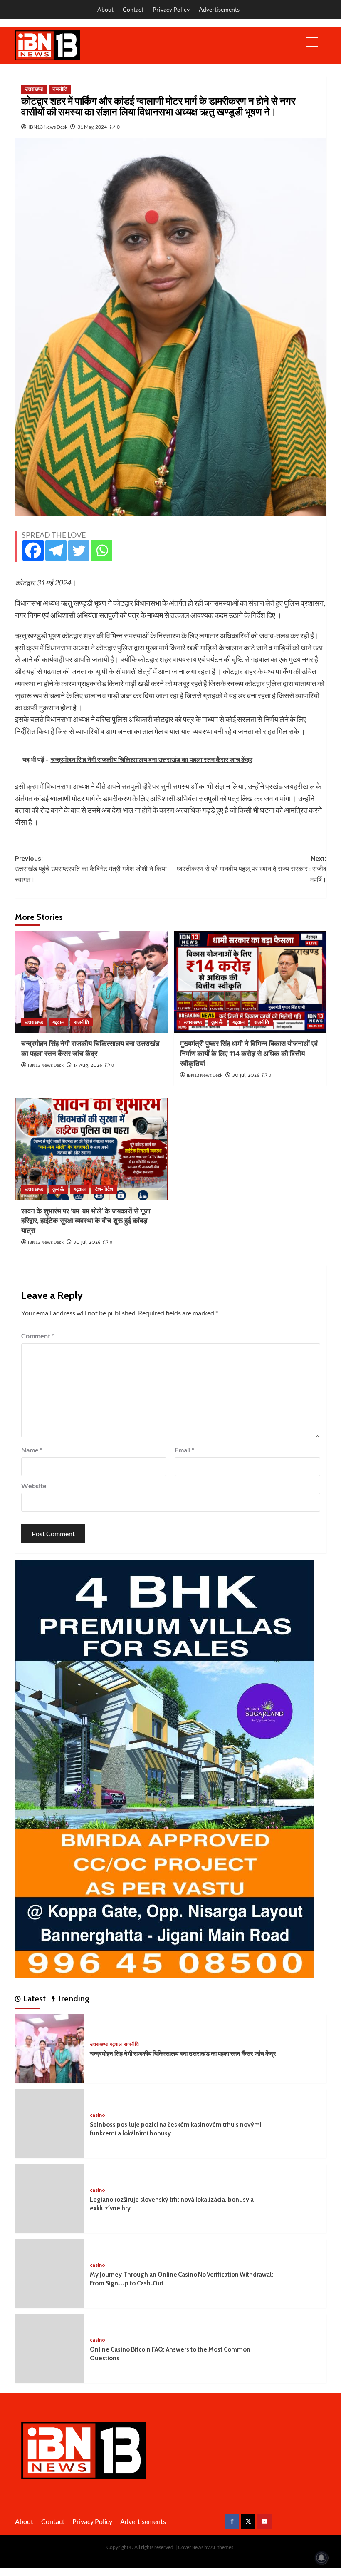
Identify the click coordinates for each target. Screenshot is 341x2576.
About (105, 9)
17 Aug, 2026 (88, 1065)
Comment (38, 1336)
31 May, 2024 (92, 127)
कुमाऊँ (217, 1022)
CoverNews (191, 2547)
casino (98, 2115)
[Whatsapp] (102, 550)
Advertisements (219, 9)
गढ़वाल (58, 1022)
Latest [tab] (33, 1998)
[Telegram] (56, 550)
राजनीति (60, 89)
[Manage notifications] (321, 2558)
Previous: (91, 869)
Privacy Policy (171, 9)
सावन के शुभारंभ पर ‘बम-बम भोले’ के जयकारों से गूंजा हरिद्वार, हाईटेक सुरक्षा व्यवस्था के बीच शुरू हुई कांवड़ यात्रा (86, 1221)
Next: (252, 869)
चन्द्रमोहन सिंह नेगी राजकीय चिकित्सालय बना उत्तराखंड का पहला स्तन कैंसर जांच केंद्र (183, 2054)
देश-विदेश (104, 1189)
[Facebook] (33, 550)
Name (32, 1450)
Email (184, 1450)
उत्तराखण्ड (34, 89)
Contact (133, 9)
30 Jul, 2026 (246, 1075)
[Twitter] (79, 550)
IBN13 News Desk (48, 127)
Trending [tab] (72, 1998)
